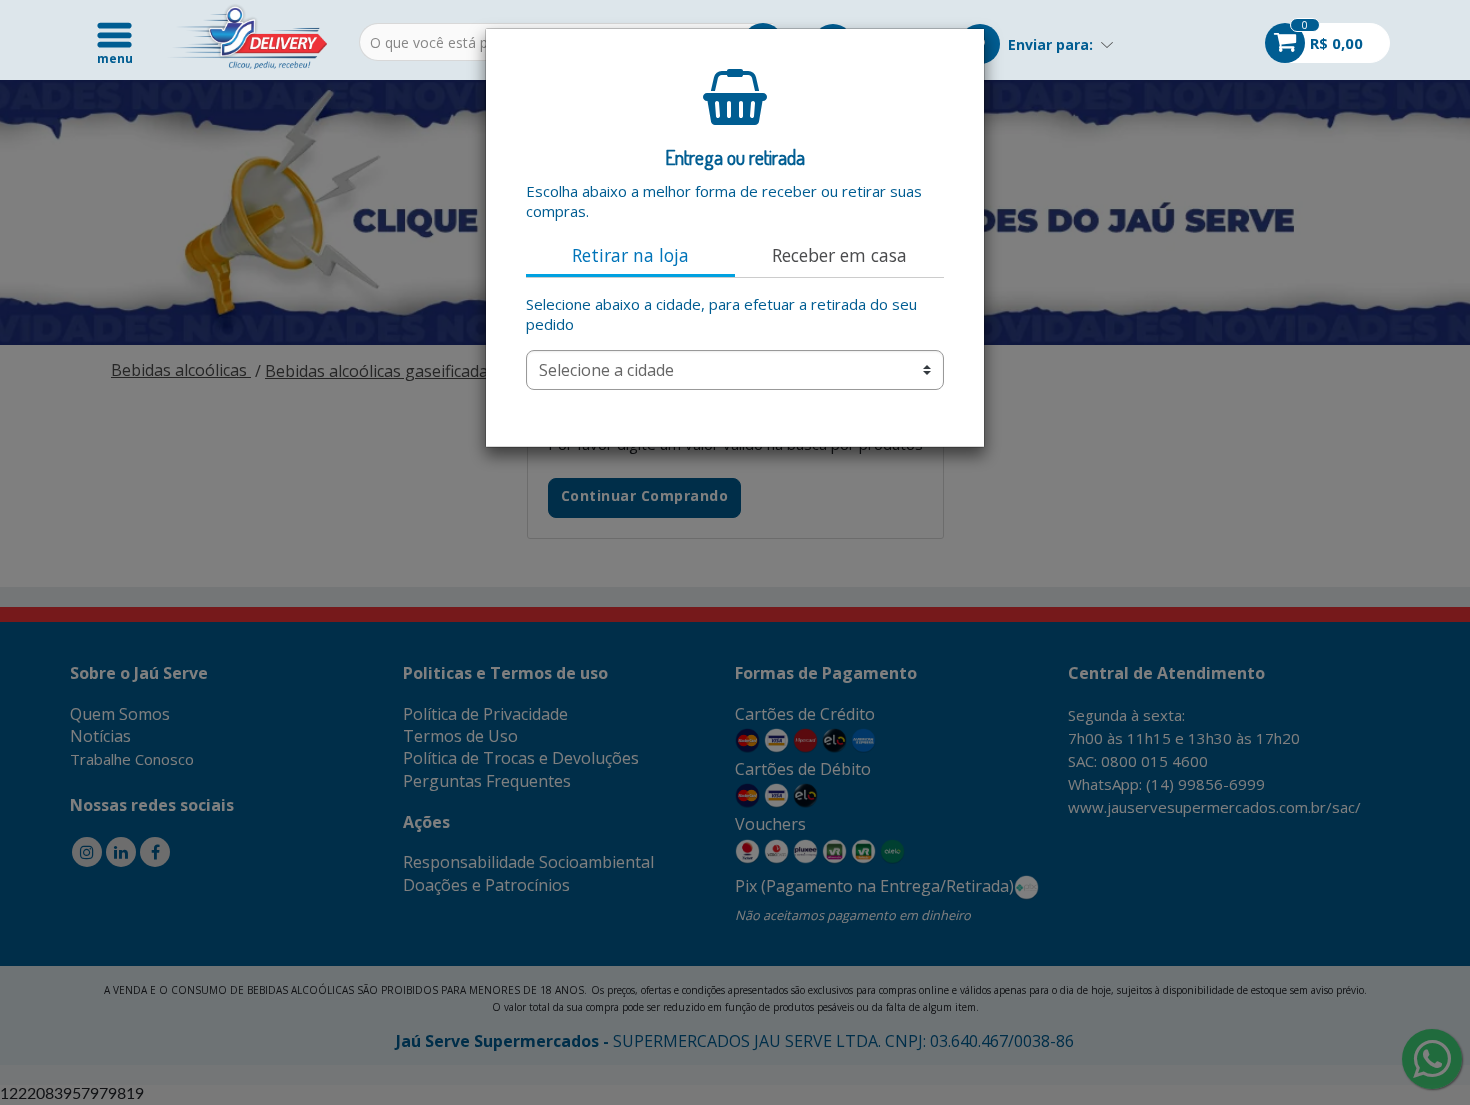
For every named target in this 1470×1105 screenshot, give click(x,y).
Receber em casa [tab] (839, 255)
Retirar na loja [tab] (630, 255)
